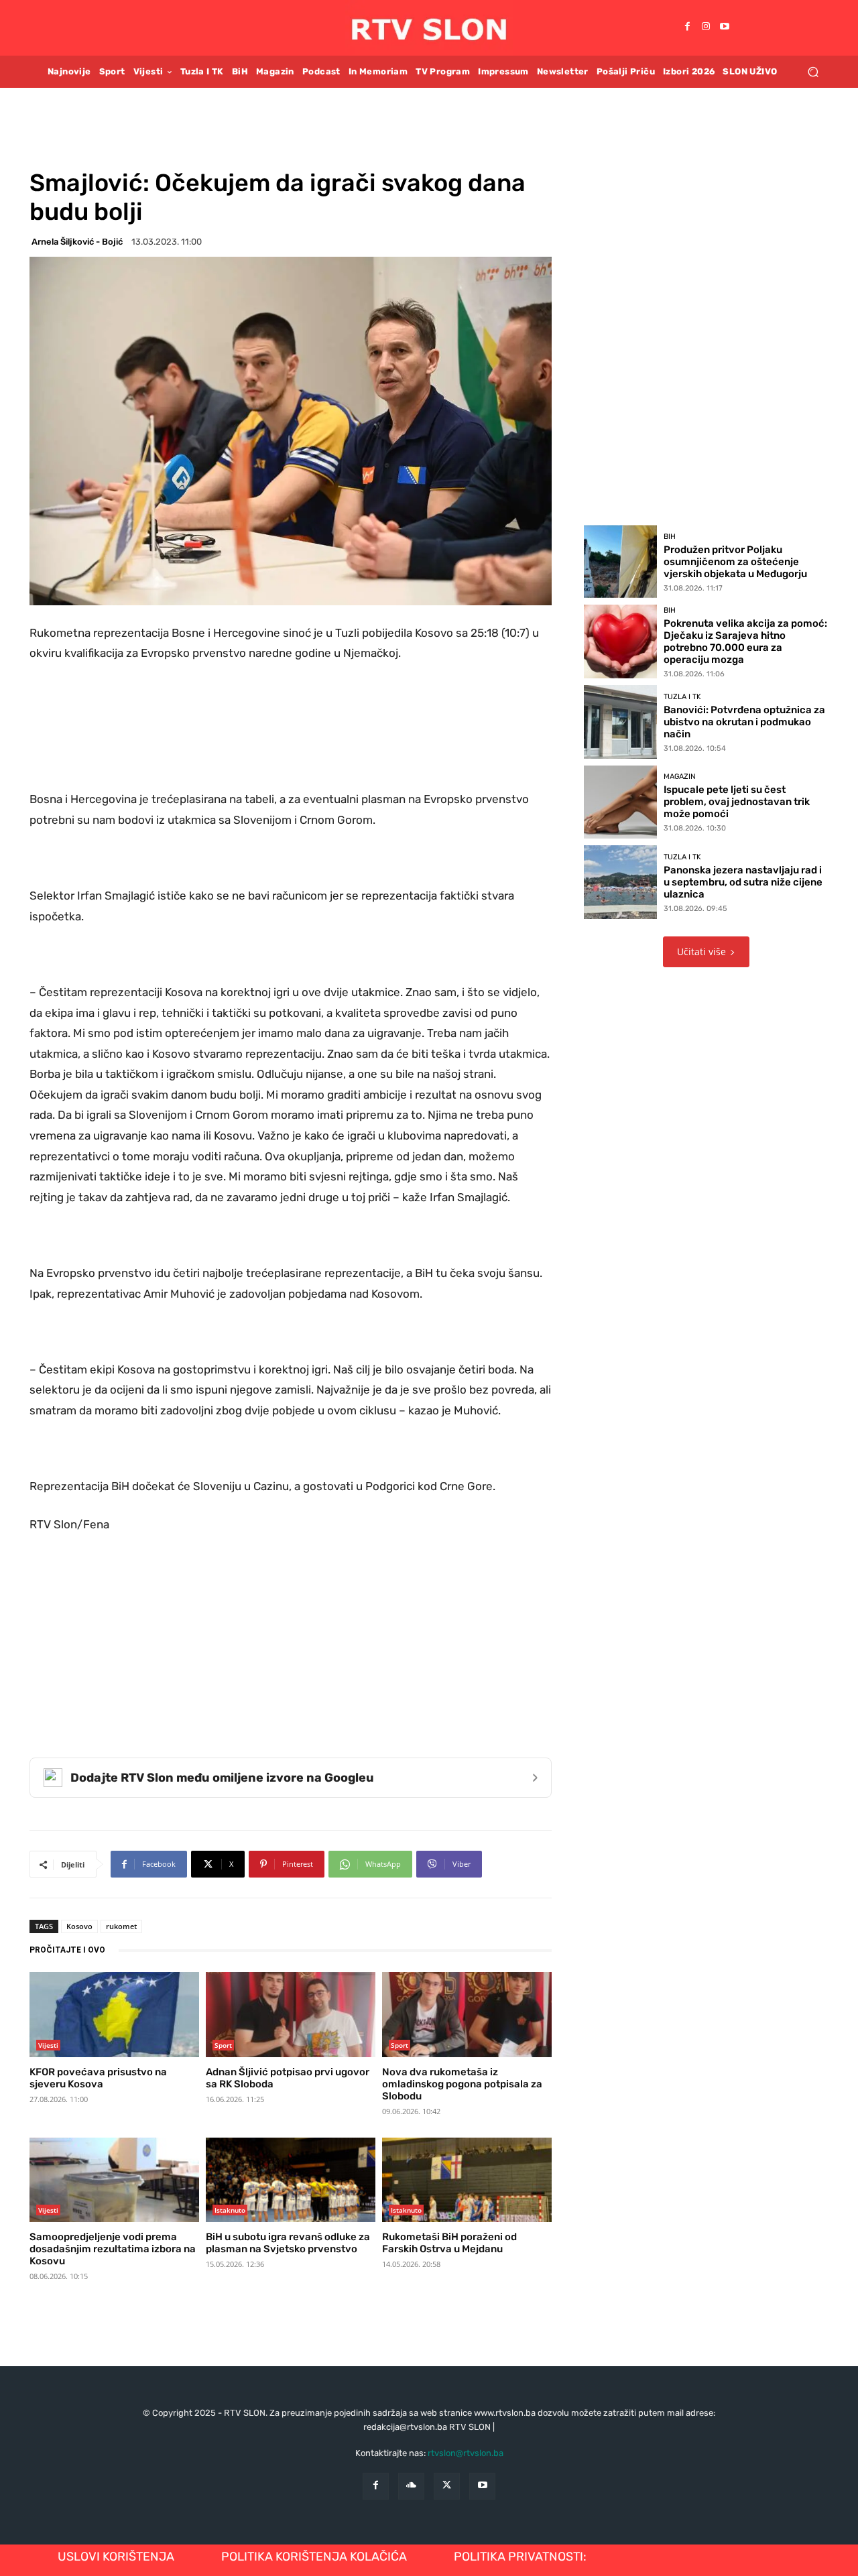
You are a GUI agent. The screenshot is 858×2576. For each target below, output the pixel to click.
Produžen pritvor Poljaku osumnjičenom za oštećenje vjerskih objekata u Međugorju (735, 562)
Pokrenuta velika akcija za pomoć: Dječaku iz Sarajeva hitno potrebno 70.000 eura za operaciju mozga (745, 641)
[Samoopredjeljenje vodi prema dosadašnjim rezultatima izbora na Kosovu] (114, 2180)
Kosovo (79, 1926)
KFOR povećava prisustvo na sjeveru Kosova (98, 2078)
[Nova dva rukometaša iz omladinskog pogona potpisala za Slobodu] (467, 2014)
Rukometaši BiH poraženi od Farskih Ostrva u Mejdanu (449, 2243)
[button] (813, 71)
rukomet (121, 1926)
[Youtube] (725, 27)
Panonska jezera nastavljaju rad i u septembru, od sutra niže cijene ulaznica (743, 882)
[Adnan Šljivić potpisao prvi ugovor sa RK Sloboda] (291, 2014)
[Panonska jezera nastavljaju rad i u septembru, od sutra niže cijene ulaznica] (621, 882)
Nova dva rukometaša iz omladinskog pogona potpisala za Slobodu (462, 2084)
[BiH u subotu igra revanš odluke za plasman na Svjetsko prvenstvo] (291, 2180)
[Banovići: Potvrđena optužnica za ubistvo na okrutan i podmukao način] (621, 722)
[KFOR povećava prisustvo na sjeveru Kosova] (114, 2014)
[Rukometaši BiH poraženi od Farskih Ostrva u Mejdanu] (467, 2180)
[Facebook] (687, 27)
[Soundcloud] (411, 2486)
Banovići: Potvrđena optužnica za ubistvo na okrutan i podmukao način (744, 722)
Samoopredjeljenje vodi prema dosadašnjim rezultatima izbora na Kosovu (113, 2249)
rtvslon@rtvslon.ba (466, 2453)
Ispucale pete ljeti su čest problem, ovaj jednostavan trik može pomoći (737, 802)
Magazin (680, 777)
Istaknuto (230, 2210)
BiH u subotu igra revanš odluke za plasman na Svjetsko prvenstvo (288, 2243)
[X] (447, 2486)
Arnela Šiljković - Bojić (77, 242)
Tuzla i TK (682, 697)
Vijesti (48, 2045)
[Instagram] (706, 27)
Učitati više (701, 952)
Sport (223, 2045)
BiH (670, 537)
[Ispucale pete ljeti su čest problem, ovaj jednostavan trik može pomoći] (621, 802)
